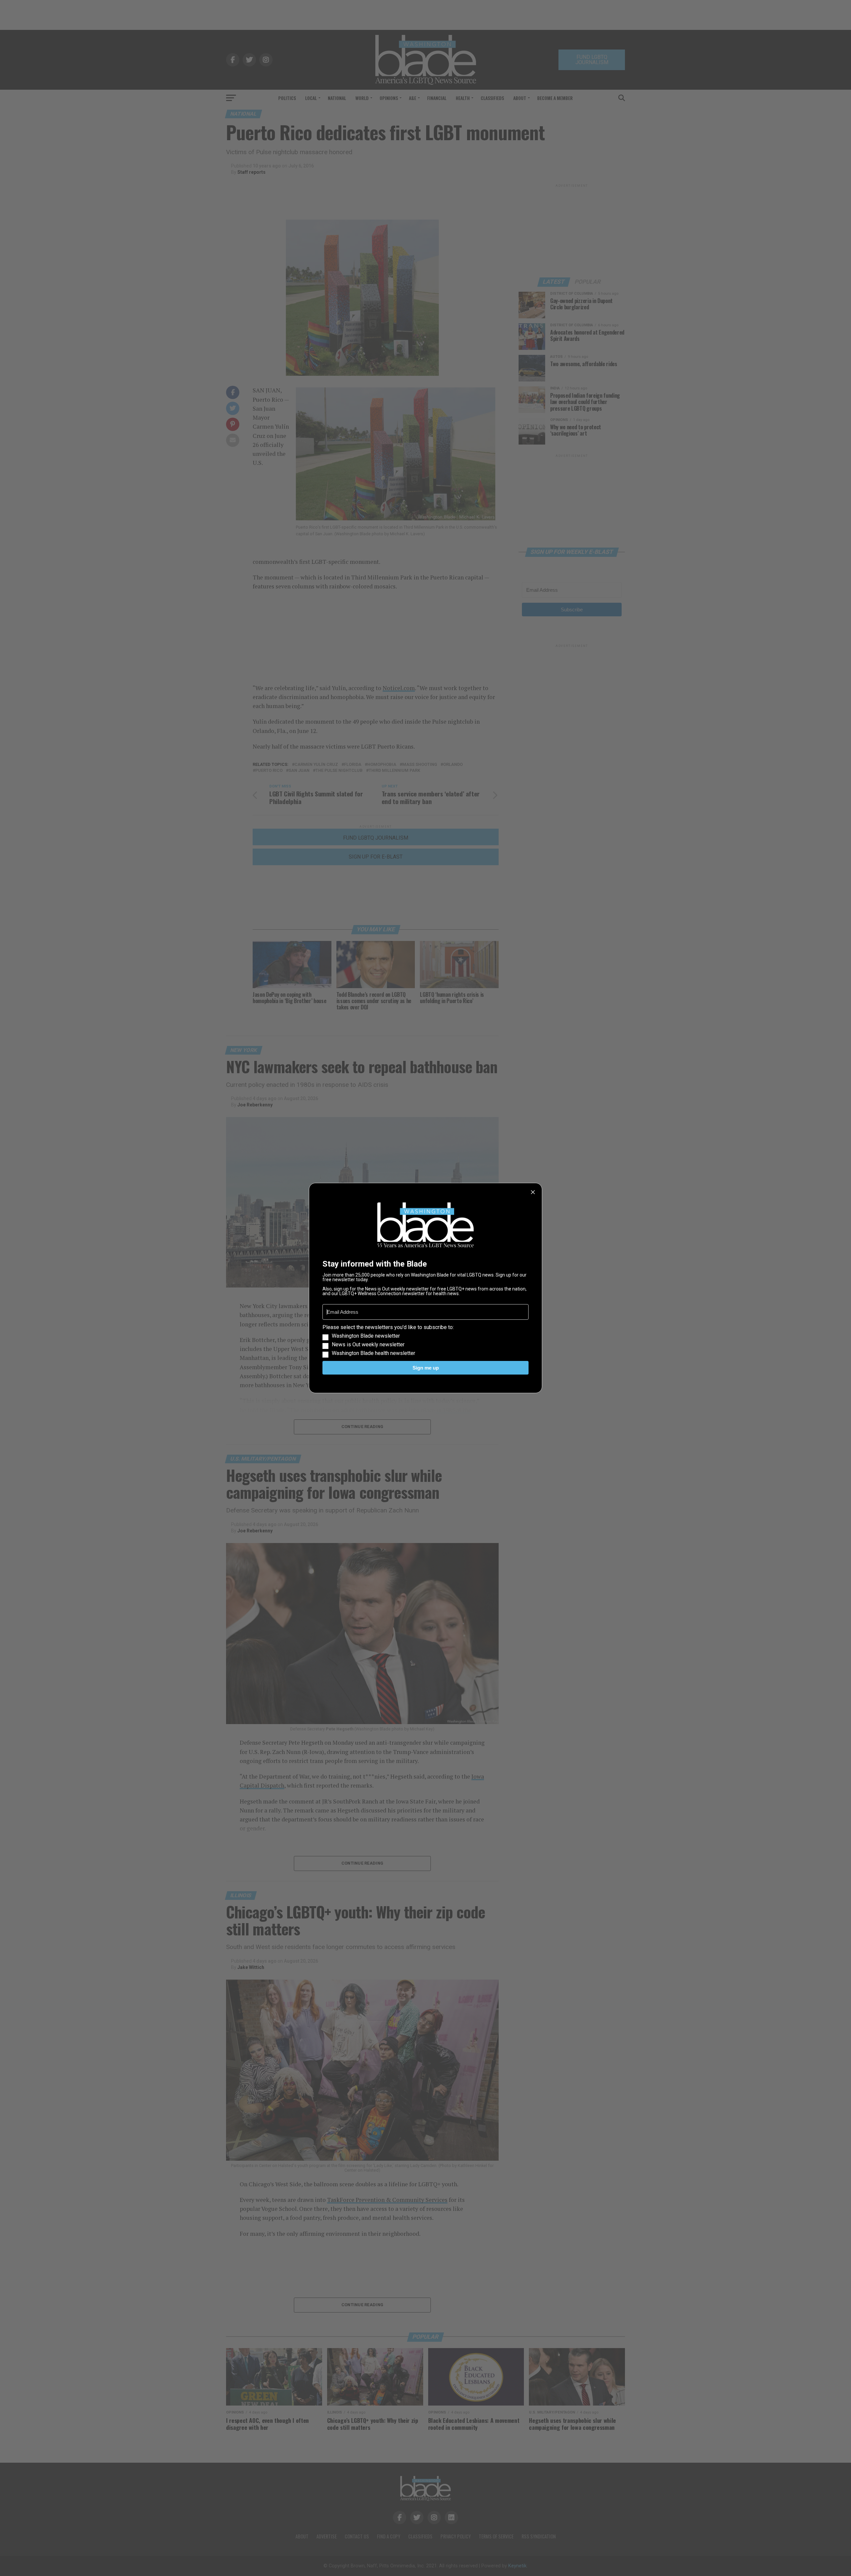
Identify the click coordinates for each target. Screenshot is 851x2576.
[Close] (533, 1192)
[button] (425, 1340)
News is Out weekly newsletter (368, 1345)
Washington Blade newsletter (366, 1336)
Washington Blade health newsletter (373, 1353)
